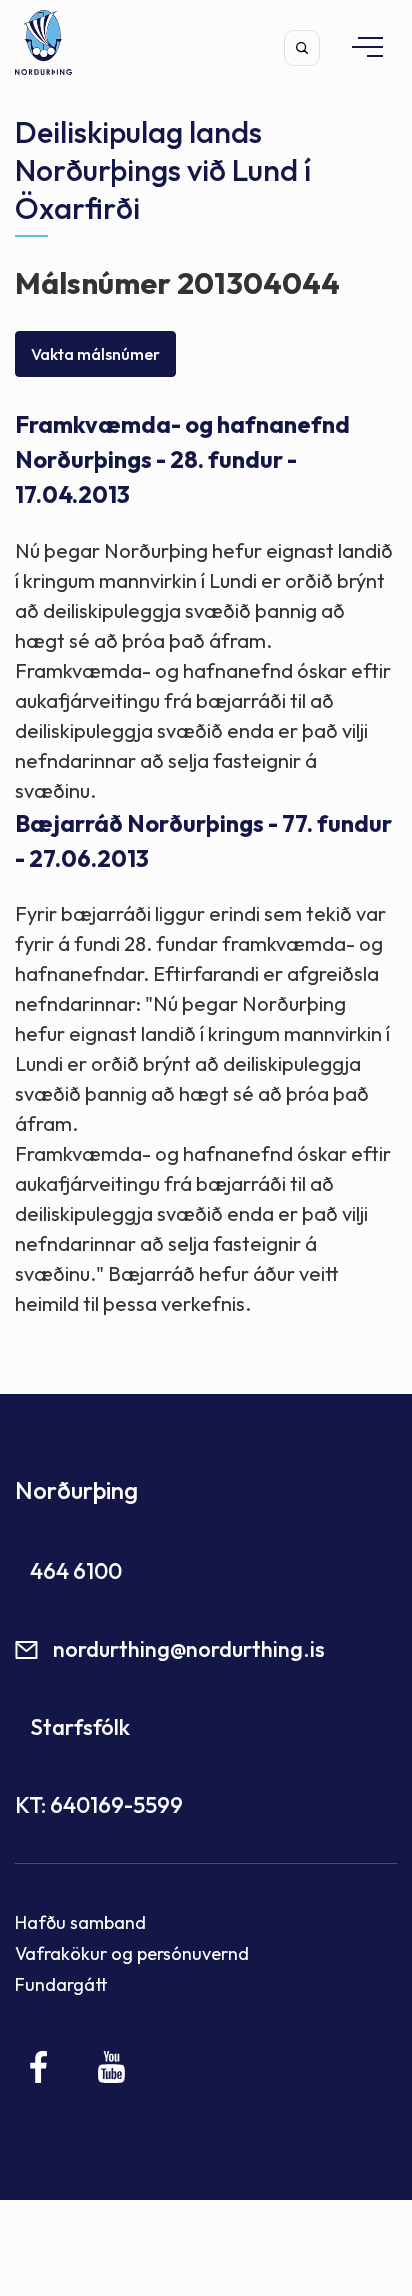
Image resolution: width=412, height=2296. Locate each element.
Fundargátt (61, 1984)
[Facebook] (39, 2067)
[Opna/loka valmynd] (358, 46)
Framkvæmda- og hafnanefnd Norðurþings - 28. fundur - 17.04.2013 (182, 459)
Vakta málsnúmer (95, 354)
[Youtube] (111, 2067)
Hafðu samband (80, 1922)
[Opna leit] (302, 48)
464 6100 (76, 1571)
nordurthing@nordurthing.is (189, 1649)
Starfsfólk (80, 1727)
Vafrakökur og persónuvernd (132, 1953)
